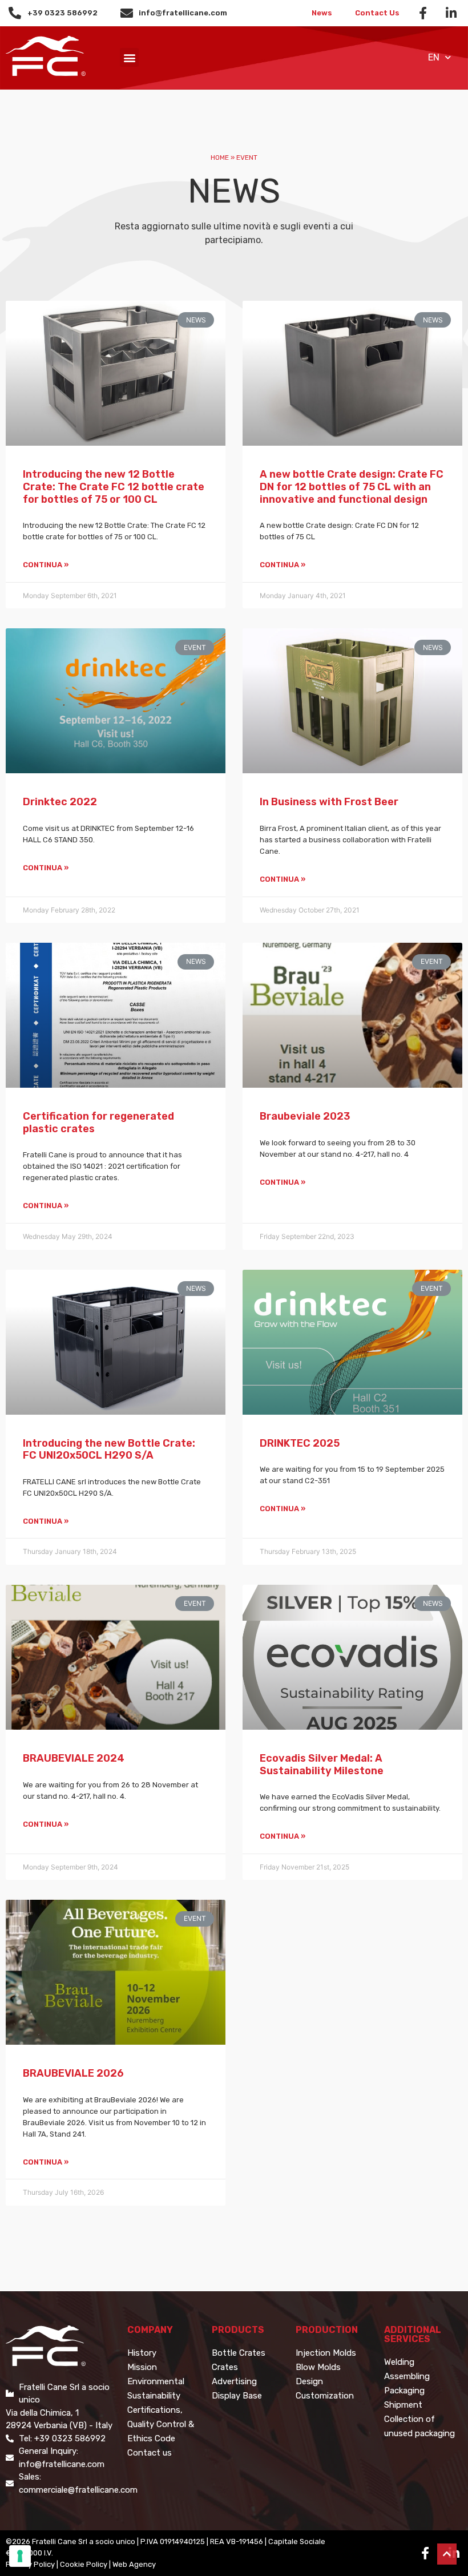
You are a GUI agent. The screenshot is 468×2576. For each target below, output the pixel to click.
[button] (129, 57)
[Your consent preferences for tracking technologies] (20, 2556)
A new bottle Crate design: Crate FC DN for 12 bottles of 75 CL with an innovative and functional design (352, 486)
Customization (325, 2396)
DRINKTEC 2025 (300, 1443)
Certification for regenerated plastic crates (98, 1123)
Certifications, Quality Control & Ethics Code (161, 2424)
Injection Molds (326, 2353)
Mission (142, 2367)
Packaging (404, 2391)
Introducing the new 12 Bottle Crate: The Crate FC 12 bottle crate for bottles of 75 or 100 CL (114, 486)
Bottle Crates (239, 2353)
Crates (225, 2367)
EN (434, 57)
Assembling (407, 2376)
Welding (399, 2362)
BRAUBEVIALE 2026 (73, 2073)
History (142, 2353)
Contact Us (377, 13)
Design (309, 2381)
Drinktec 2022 (60, 802)
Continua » (46, 565)
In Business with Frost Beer (329, 802)
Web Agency (134, 2564)
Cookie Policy (84, 2564)
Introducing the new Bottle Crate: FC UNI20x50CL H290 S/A (109, 1449)
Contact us (150, 2453)
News (322, 13)
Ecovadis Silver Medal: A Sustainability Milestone (322, 1765)
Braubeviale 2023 (305, 1116)
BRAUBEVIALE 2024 (74, 1758)
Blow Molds (318, 2367)
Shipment (403, 2405)
